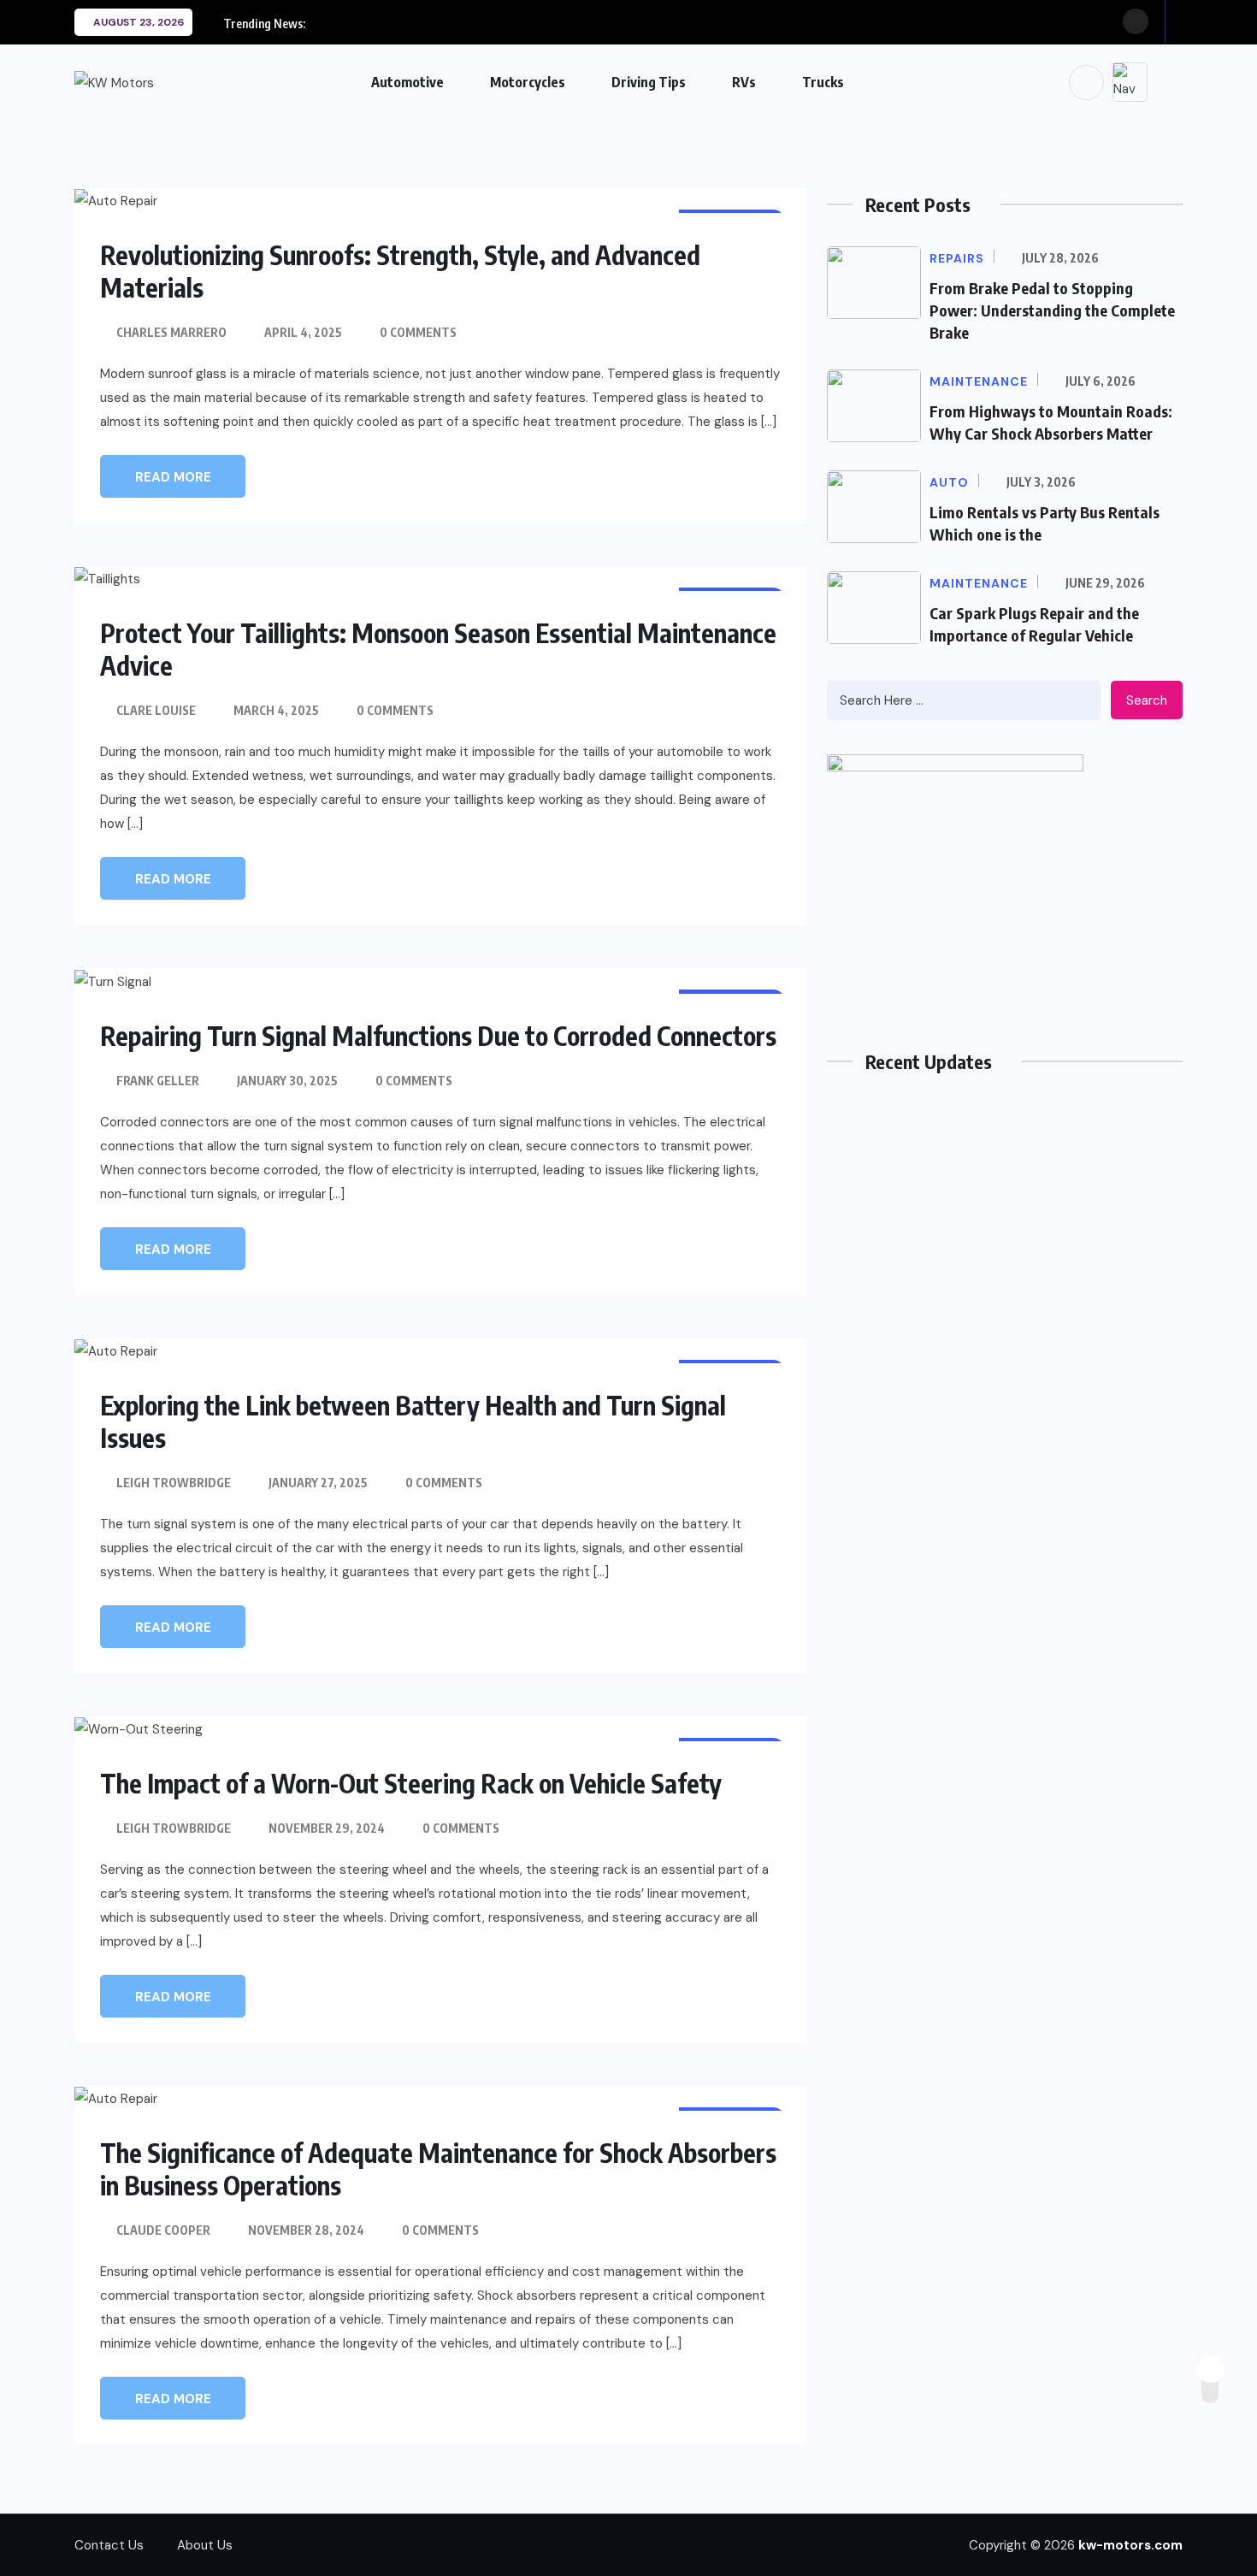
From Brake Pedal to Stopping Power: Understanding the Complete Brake (1052, 310)
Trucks (823, 82)
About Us (205, 2545)
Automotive (407, 82)
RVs (744, 82)
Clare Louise (156, 710)
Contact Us (109, 2545)
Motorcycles (528, 82)
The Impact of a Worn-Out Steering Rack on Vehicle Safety (411, 1783)
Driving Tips (649, 82)
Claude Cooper (163, 2230)
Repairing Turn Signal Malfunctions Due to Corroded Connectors (438, 1036)
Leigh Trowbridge (174, 1483)
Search (1147, 700)
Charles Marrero (171, 332)
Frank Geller (158, 1081)
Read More (173, 477)
